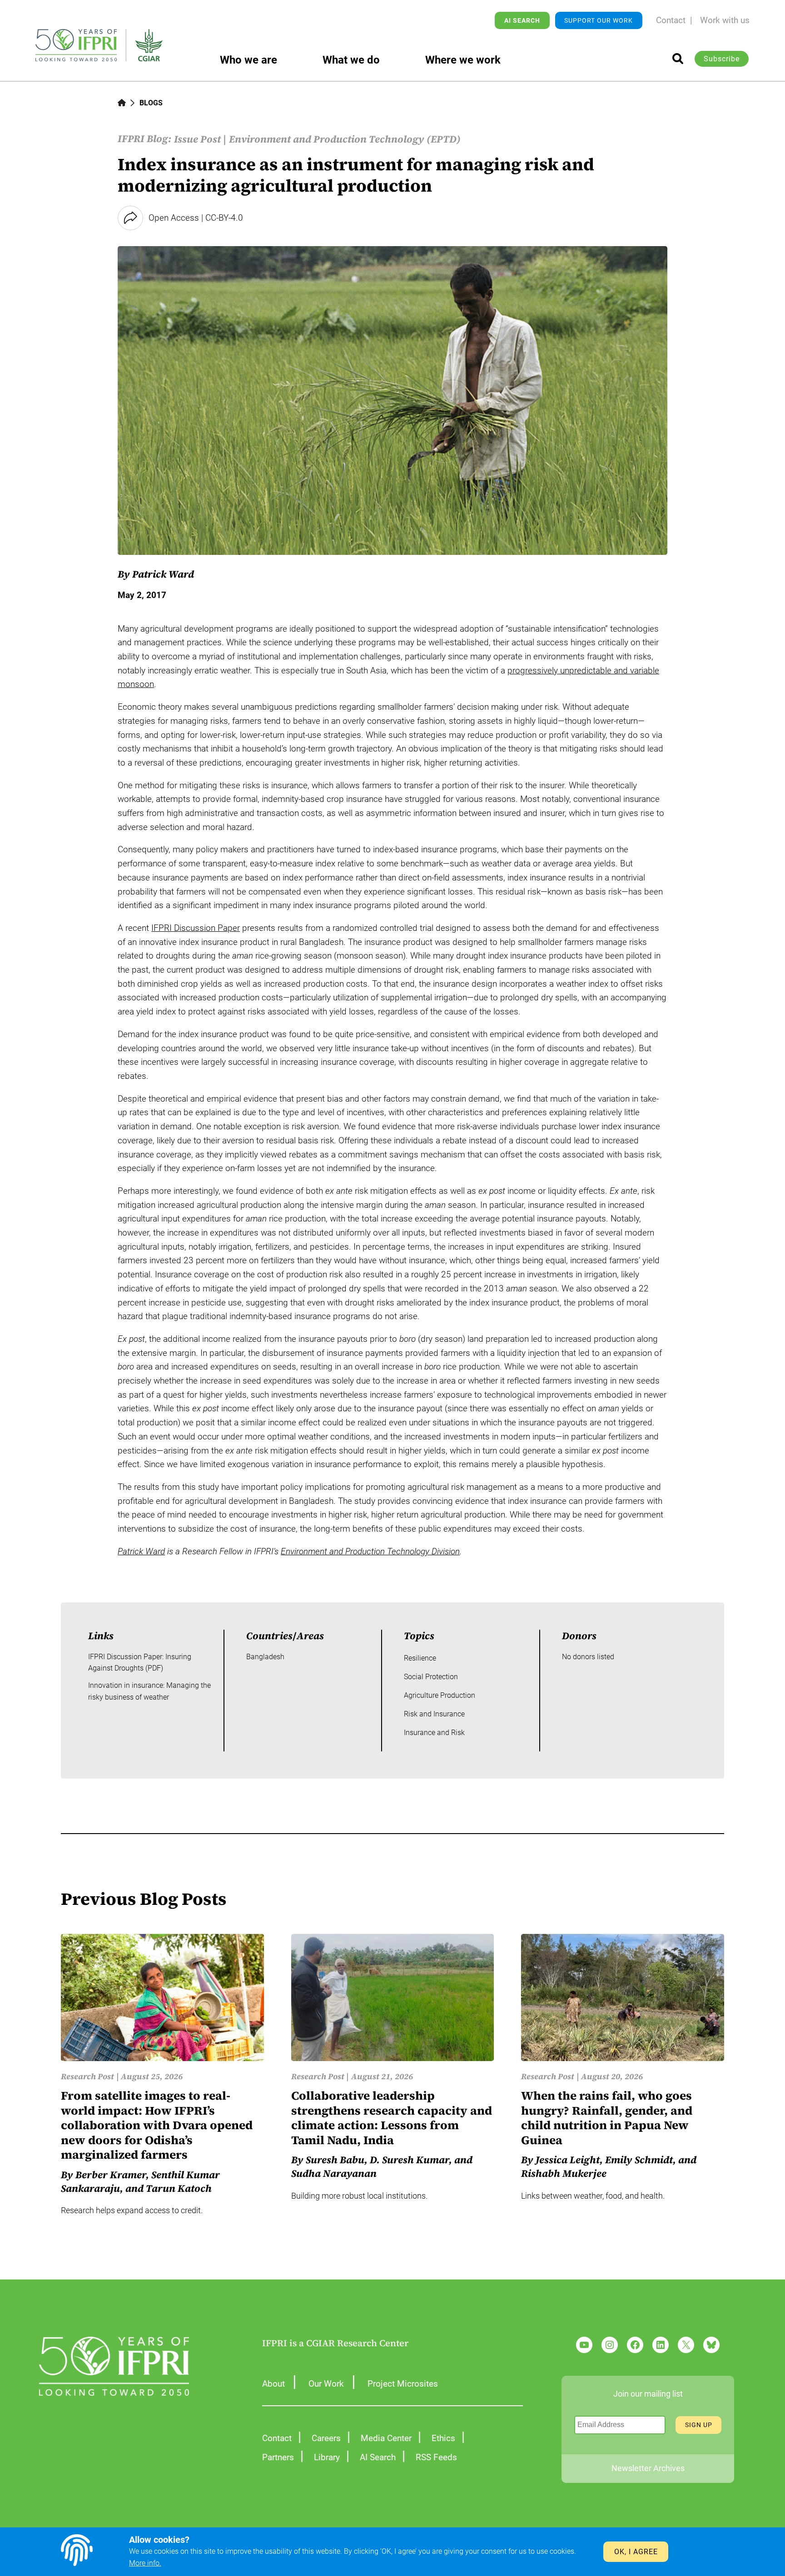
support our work (599, 20)
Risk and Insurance (434, 1714)
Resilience (420, 1658)
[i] (678, 59)
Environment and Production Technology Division (370, 1551)
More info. (145, 2563)
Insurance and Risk (434, 1733)
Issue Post (197, 139)
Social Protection (431, 1677)
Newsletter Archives (648, 2468)
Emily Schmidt (639, 2160)
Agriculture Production (440, 1695)
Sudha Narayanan (334, 2173)
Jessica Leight (568, 2160)
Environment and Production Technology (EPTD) (345, 139)
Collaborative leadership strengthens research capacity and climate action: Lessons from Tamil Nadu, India (392, 2118)
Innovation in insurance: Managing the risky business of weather (149, 1691)
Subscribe (722, 59)
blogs (151, 103)
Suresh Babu (335, 2160)
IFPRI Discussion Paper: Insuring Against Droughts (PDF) (140, 1663)
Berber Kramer (111, 2175)
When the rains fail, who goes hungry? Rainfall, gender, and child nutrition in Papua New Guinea (607, 2118)
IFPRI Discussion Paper (196, 928)
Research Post (87, 2076)
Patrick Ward (163, 574)
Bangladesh (265, 1657)
